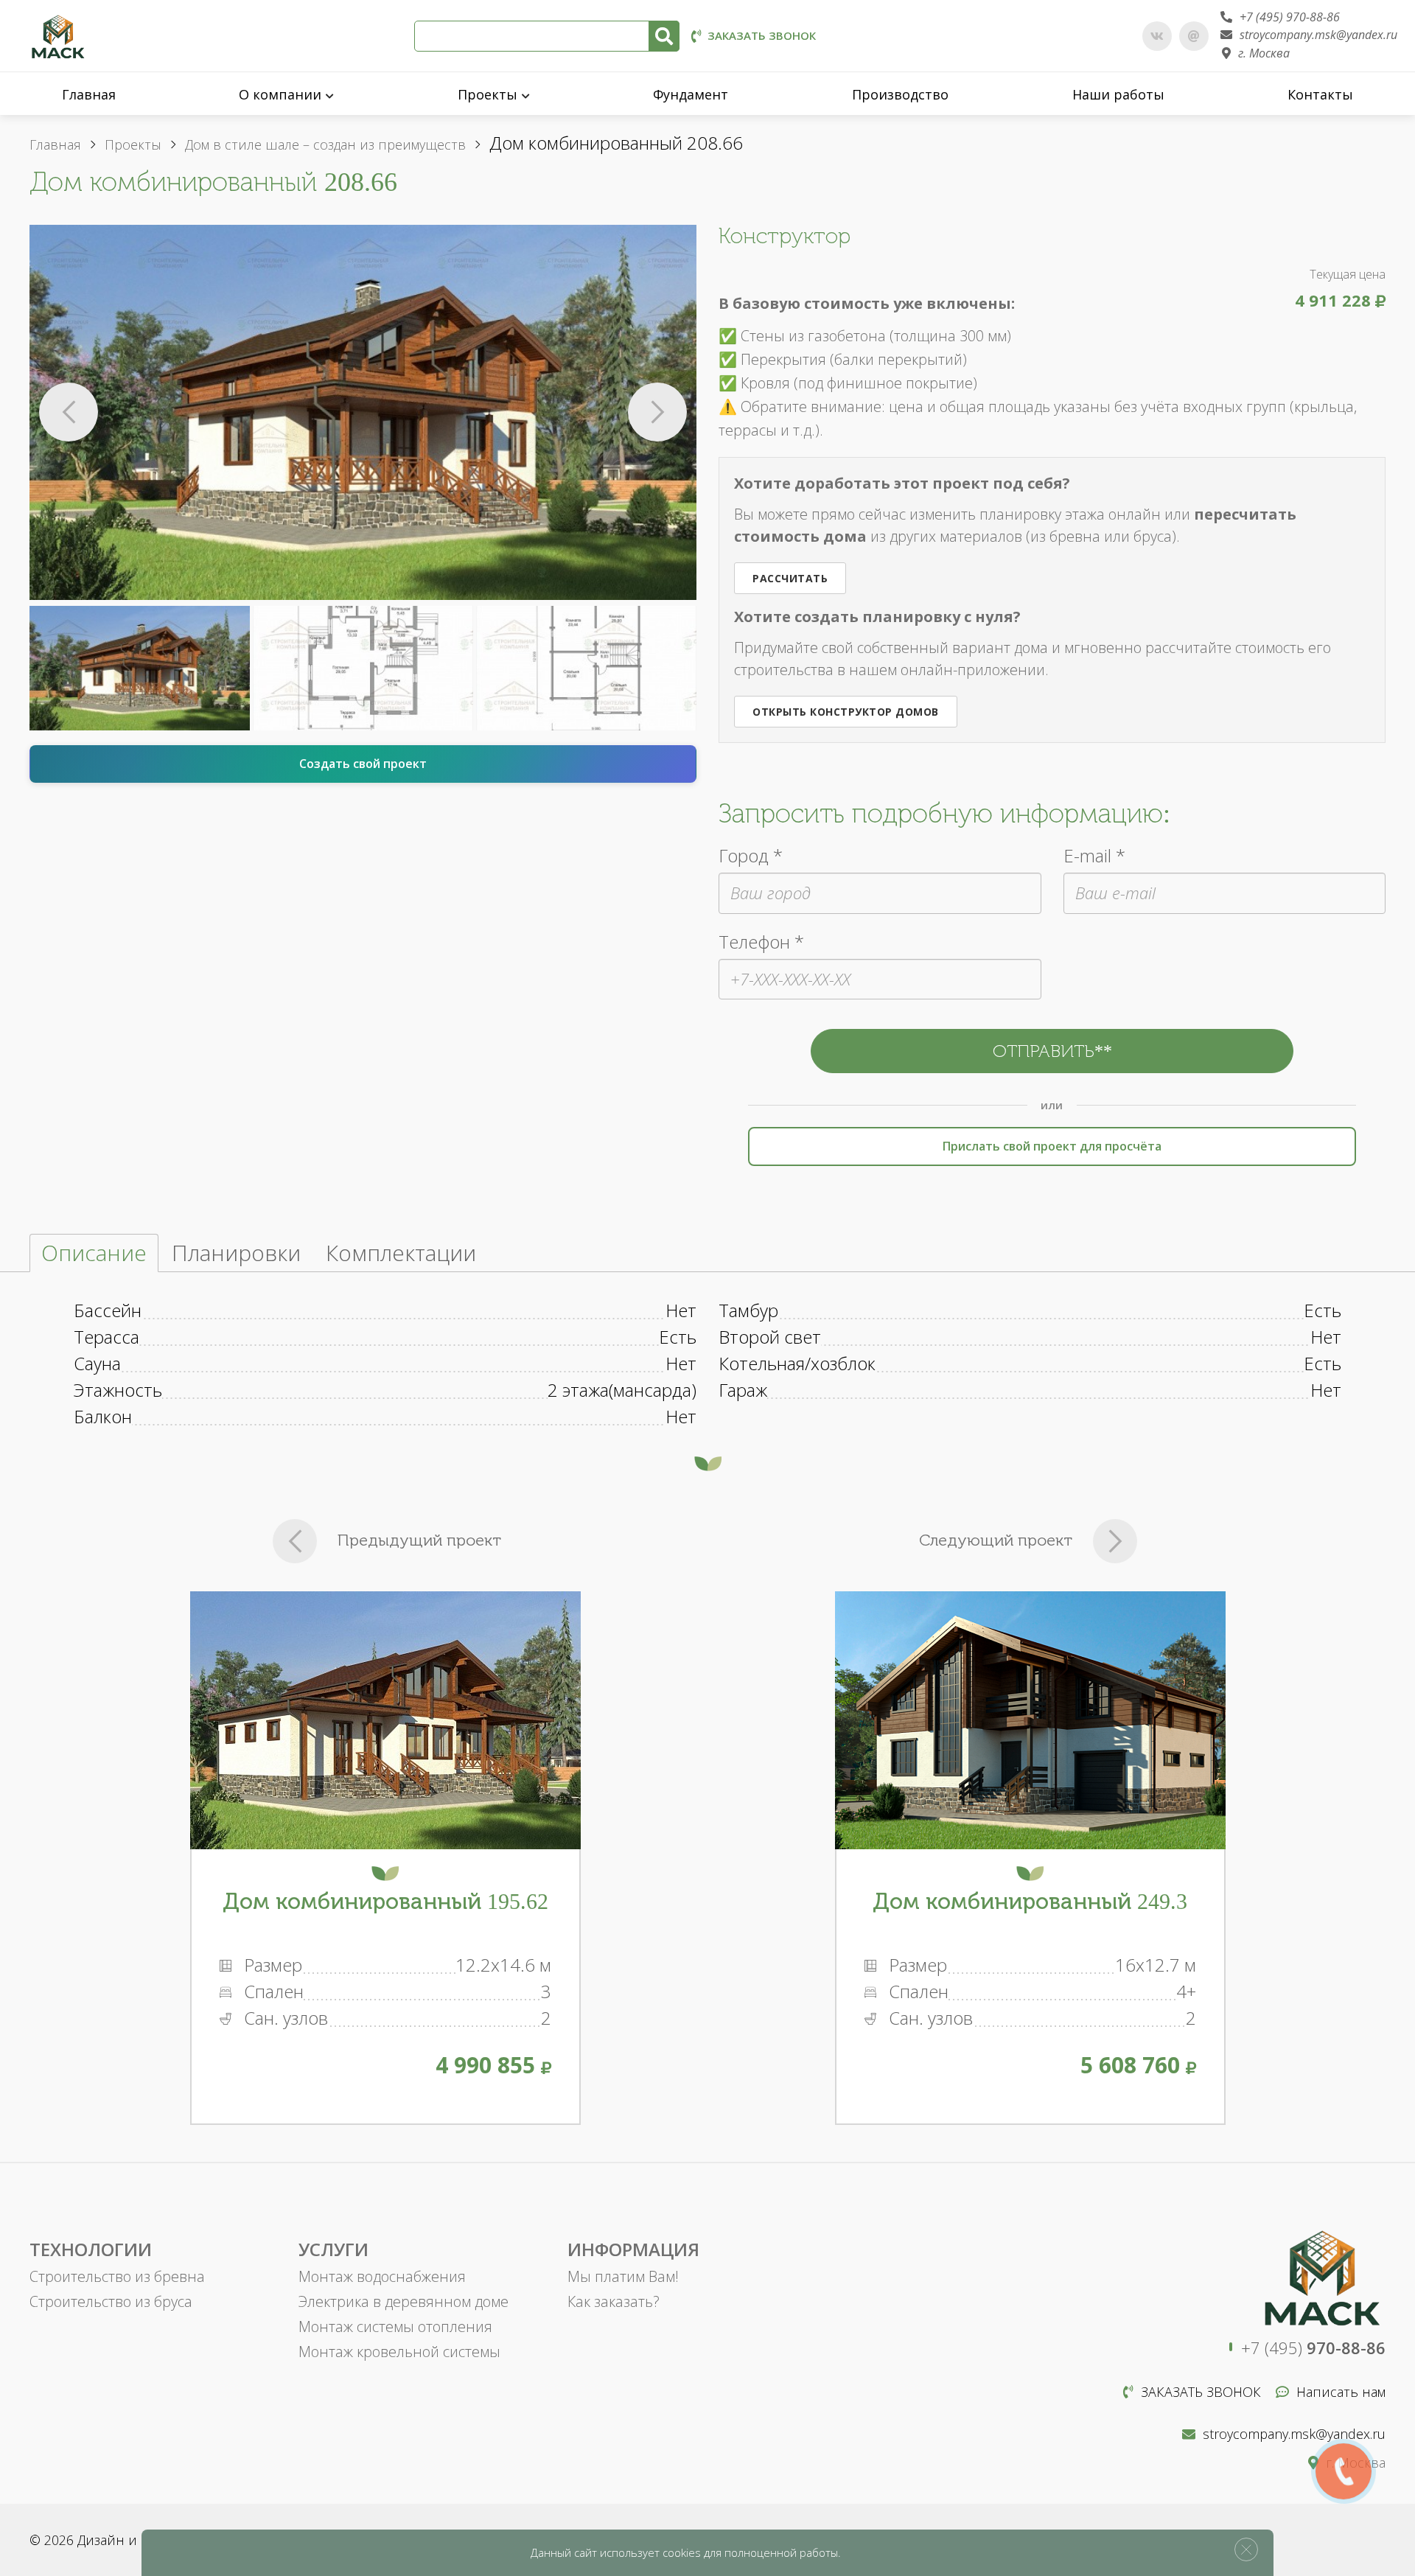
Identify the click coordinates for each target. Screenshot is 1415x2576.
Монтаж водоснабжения (382, 2276)
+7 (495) (1313, 2348)
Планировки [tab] (236, 1253)
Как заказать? (614, 2301)
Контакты (1320, 94)
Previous (69, 412)
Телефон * (761, 942)
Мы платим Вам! (623, 2276)
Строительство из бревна (117, 2276)
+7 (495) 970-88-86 (1290, 17)
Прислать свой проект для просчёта (1052, 1146)
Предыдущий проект (419, 1540)
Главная (89, 94)
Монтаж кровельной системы (399, 2352)
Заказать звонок (762, 35)
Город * (751, 855)
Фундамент (691, 94)
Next (657, 412)
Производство (900, 94)
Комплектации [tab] (401, 1253)
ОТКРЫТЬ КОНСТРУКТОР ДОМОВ (846, 712)
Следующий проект (996, 1540)
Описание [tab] (94, 1253)
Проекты (488, 94)
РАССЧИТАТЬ (790, 578)
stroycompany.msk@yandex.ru (1318, 35)
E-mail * (1094, 855)
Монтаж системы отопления (395, 2327)
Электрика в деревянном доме (403, 2301)
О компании (280, 94)
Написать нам (1341, 2392)
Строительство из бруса (111, 2301)
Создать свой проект (363, 764)
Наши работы (1118, 94)
